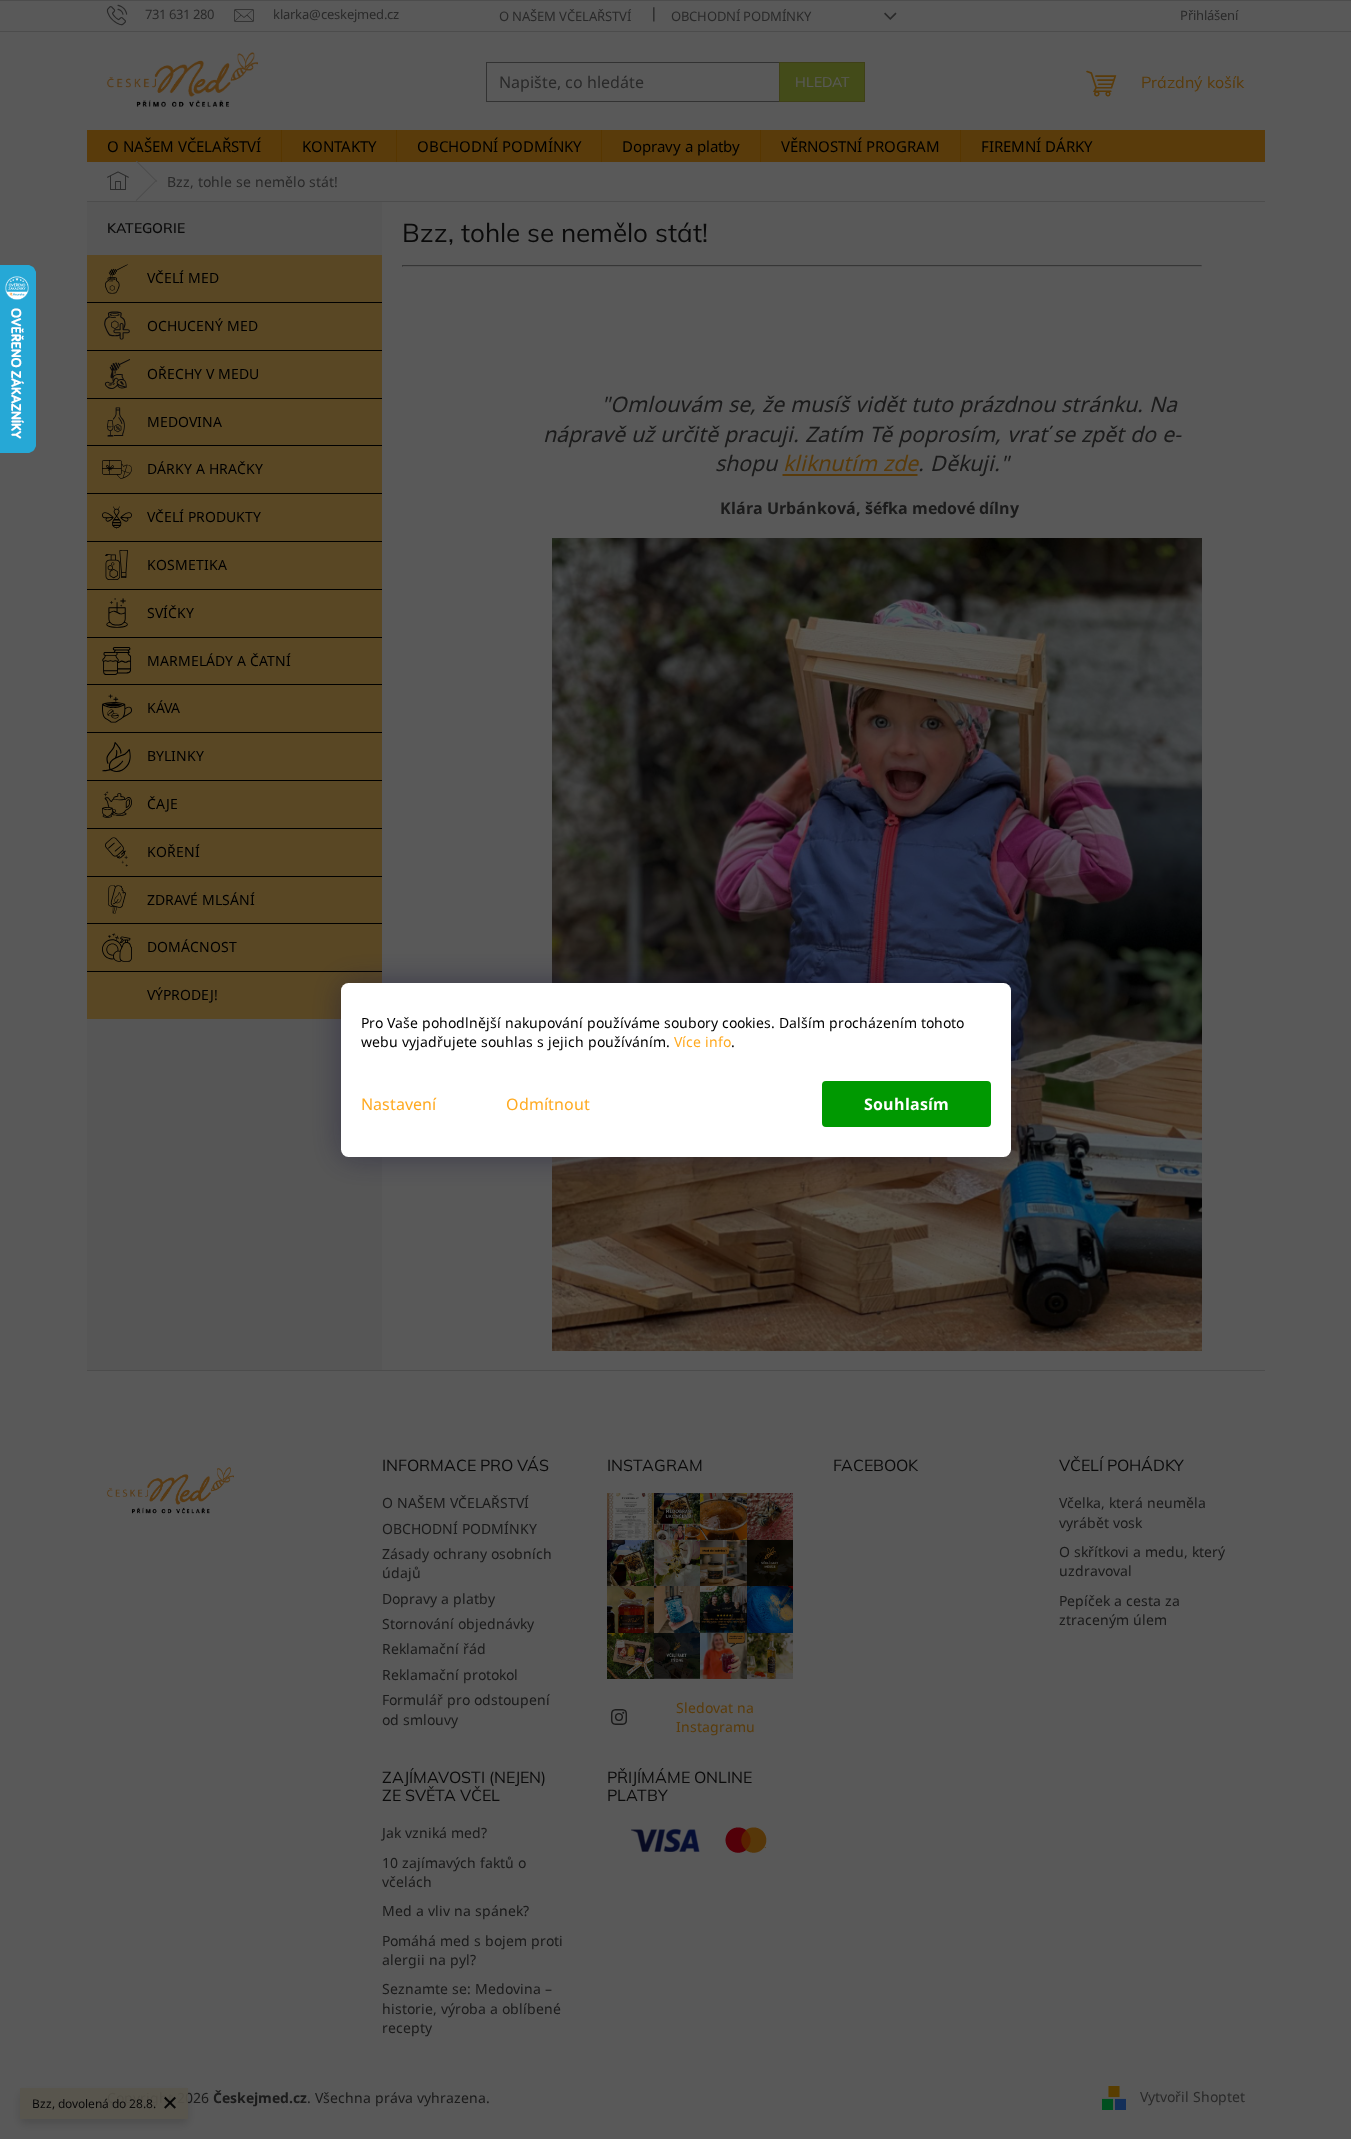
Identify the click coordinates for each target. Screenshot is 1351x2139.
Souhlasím (906, 1104)
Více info (700, 1041)
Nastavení (398, 1104)
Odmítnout (548, 1104)
